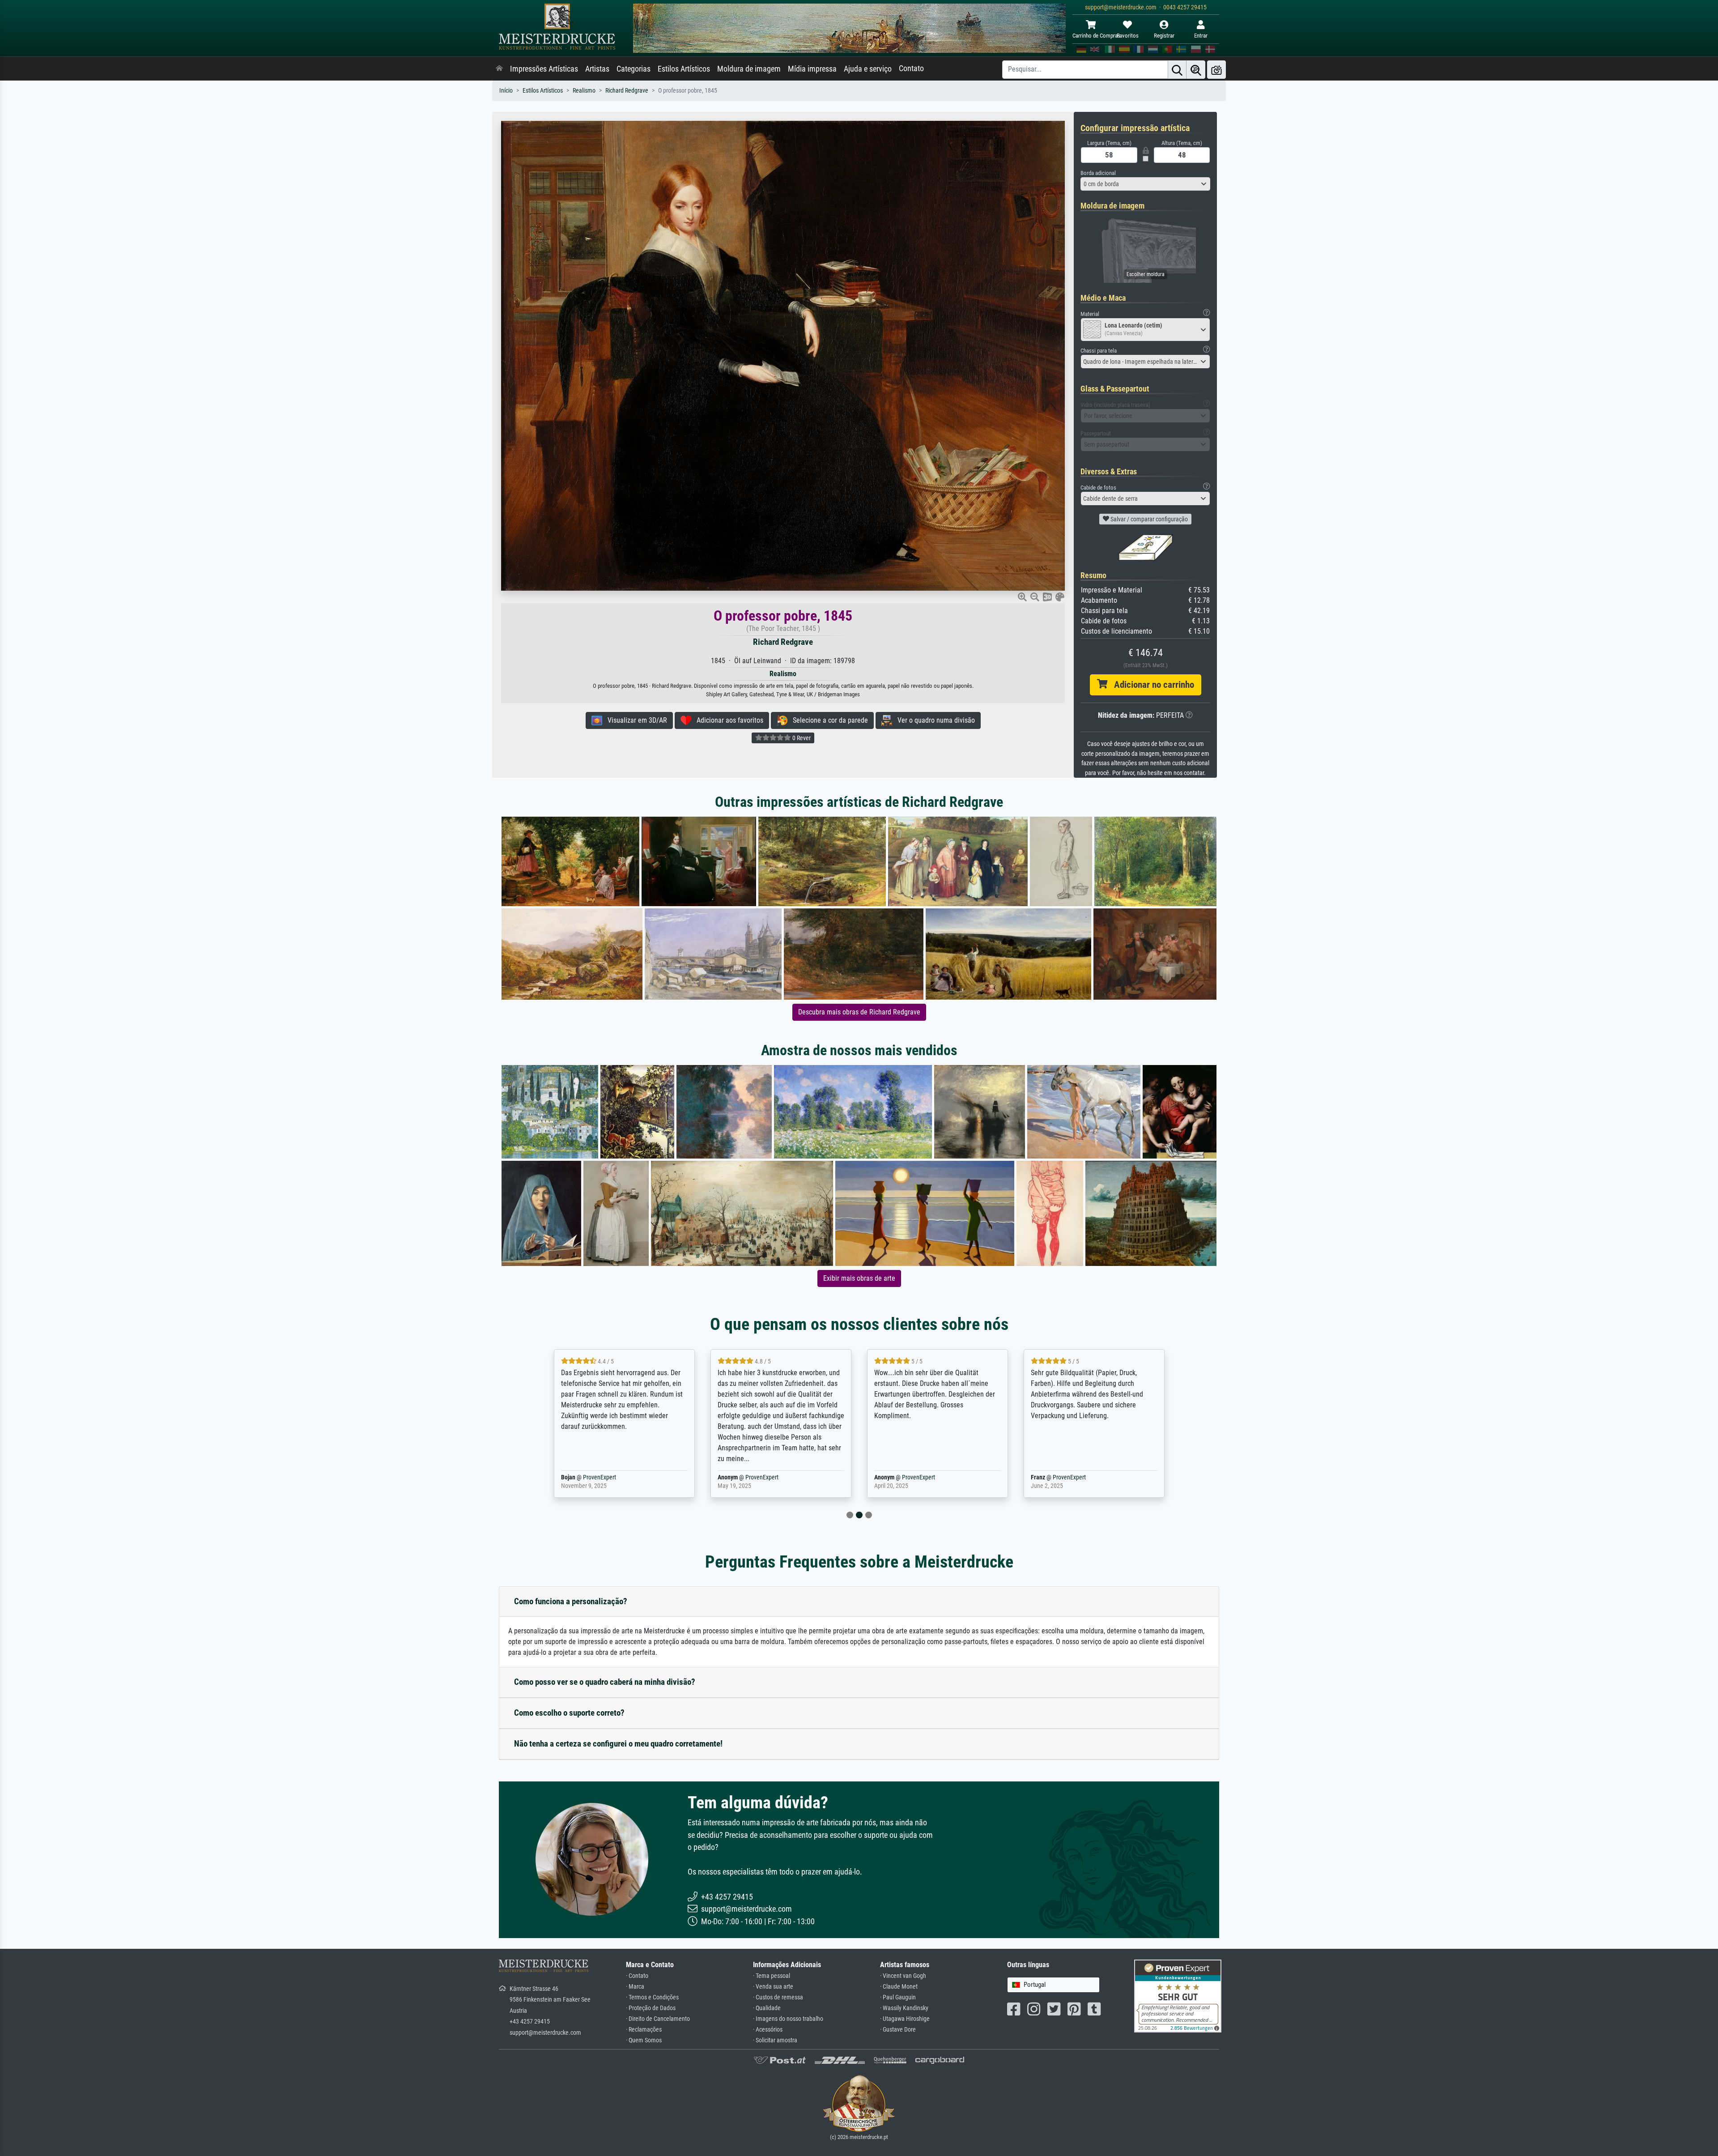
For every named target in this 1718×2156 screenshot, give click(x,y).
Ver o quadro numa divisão (933, 720)
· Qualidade (767, 2008)
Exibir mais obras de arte (859, 1278)
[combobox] (1145, 184)
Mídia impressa (812, 69)
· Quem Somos (644, 2040)
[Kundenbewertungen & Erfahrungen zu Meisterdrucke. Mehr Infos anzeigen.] (1178, 1996)
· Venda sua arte (773, 1987)
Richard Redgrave (627, 91)
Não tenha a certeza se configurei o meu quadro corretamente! (618, 1744)
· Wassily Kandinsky (904, 2008)
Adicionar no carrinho (1151, 685)
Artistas (597, 69)
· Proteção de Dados (651, 2008)
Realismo (584, 91)
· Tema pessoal (772, 1976)
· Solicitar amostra (775, 2040)
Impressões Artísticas (544, 69)
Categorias (634, 69)
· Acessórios (768, 2030)
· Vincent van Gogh (903, 1976)
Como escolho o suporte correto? (569, 1713)
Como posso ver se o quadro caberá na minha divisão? (605, 1682)
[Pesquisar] (1177, 70)
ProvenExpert (605, 1477)
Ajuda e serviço (868, 69)
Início (506, 91)
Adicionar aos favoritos (727, 720)
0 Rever (801, 738)
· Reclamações (644, 2030)
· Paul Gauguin (898, 1997)
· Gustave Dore (898, 2030)
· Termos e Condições (652, 1997)
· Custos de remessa (778, 1997)
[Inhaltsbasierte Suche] (1196, 70)
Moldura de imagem (749, 69)
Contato (911, 68)
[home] (499, 69)
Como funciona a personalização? (571, 1601)
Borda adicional (1098, 173)
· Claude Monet (899, 1987)
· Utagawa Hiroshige (905, 2019)
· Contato (637, 1976)
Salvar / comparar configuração (1148, 519)
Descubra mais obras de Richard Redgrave (859, 1012)
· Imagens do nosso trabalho (788, 2019)
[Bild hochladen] (1216, 70)
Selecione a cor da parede (828, 720)
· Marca (635, 1987)
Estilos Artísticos (684, 69)
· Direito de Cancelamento (658, 2019)
